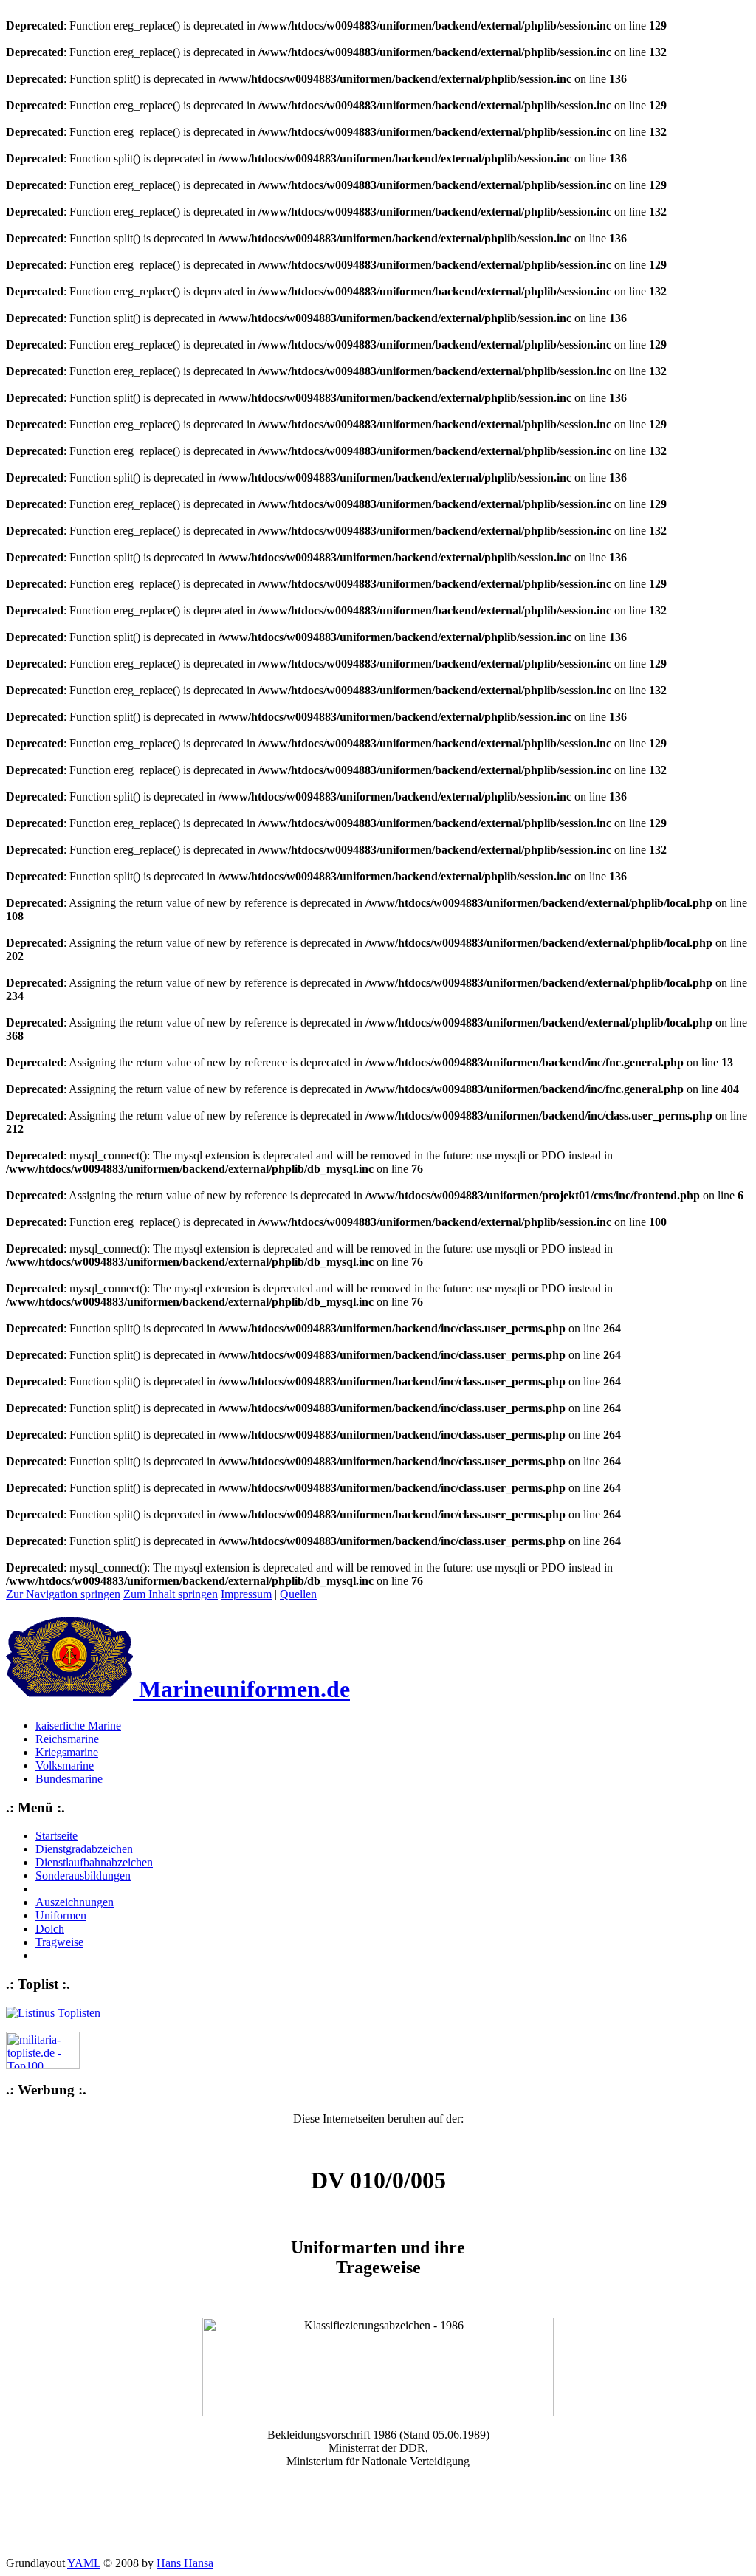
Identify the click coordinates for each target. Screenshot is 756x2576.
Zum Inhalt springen (171, 1594)
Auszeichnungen (75, 1902)
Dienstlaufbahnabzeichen (94, 1862)
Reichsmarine (67, 1739)
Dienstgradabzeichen (84, 1849)
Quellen (298, 1594)
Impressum (246, 1594)
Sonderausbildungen (83, 1876)
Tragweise (59, 1942)
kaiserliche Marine (78, 1726)
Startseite (56, 1836)
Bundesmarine (69, 1779)
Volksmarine (65, 1765)
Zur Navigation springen (63, 1594)
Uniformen (61, 1915)
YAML (84, 2563)
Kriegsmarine (67, 1752)
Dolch (50, 1929)
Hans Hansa (185, 2563)
